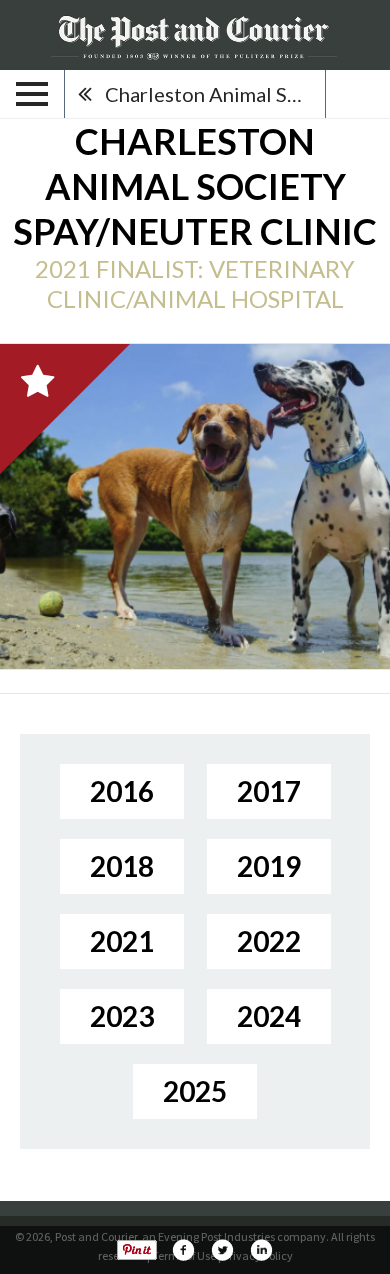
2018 (122, 866)
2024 (269, 1016)
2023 (122, 1016)
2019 (269, 866)
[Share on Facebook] (183, 1250)
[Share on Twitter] (222, 1250)
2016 (122, 791)
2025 (195, 1091)
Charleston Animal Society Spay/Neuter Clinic (215, 94)
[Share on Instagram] (261, 1250)
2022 (269, 941)
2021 (122, 941)
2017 (269, 791)
